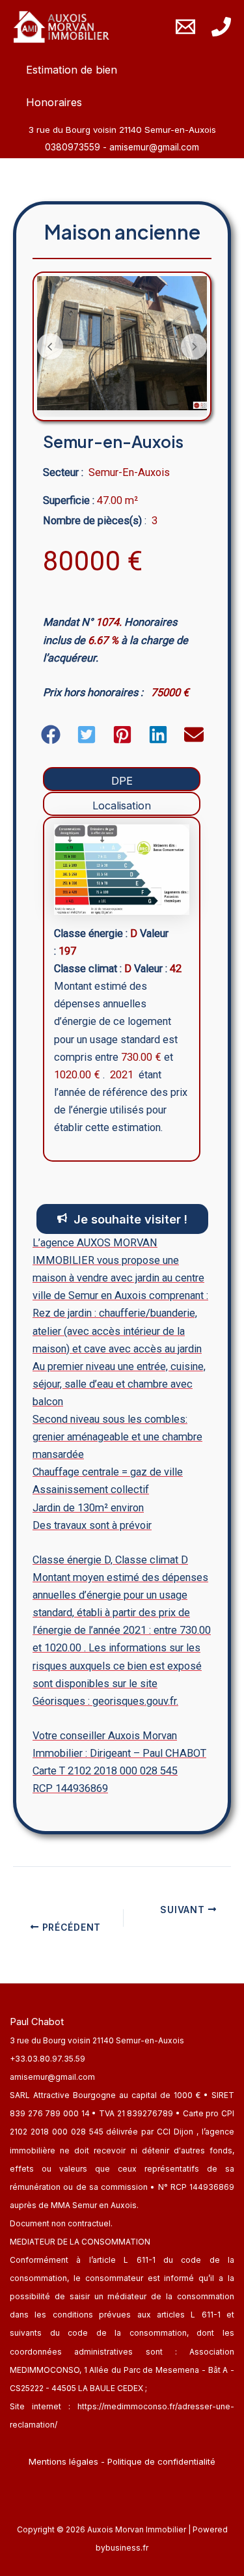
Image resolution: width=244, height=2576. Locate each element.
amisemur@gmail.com (154, 147)
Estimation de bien (72, 70)
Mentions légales (63, 2461)
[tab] (122, 779)
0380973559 (74, 147)
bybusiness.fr (122, 2548)
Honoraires (54, 102)
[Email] (185, 27)
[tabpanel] (122, 989)
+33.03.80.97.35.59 (47, 2059)
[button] (51, 735)
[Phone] (221, 27)
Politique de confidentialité (161, 2461)
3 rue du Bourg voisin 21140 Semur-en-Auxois (97, 2040)
